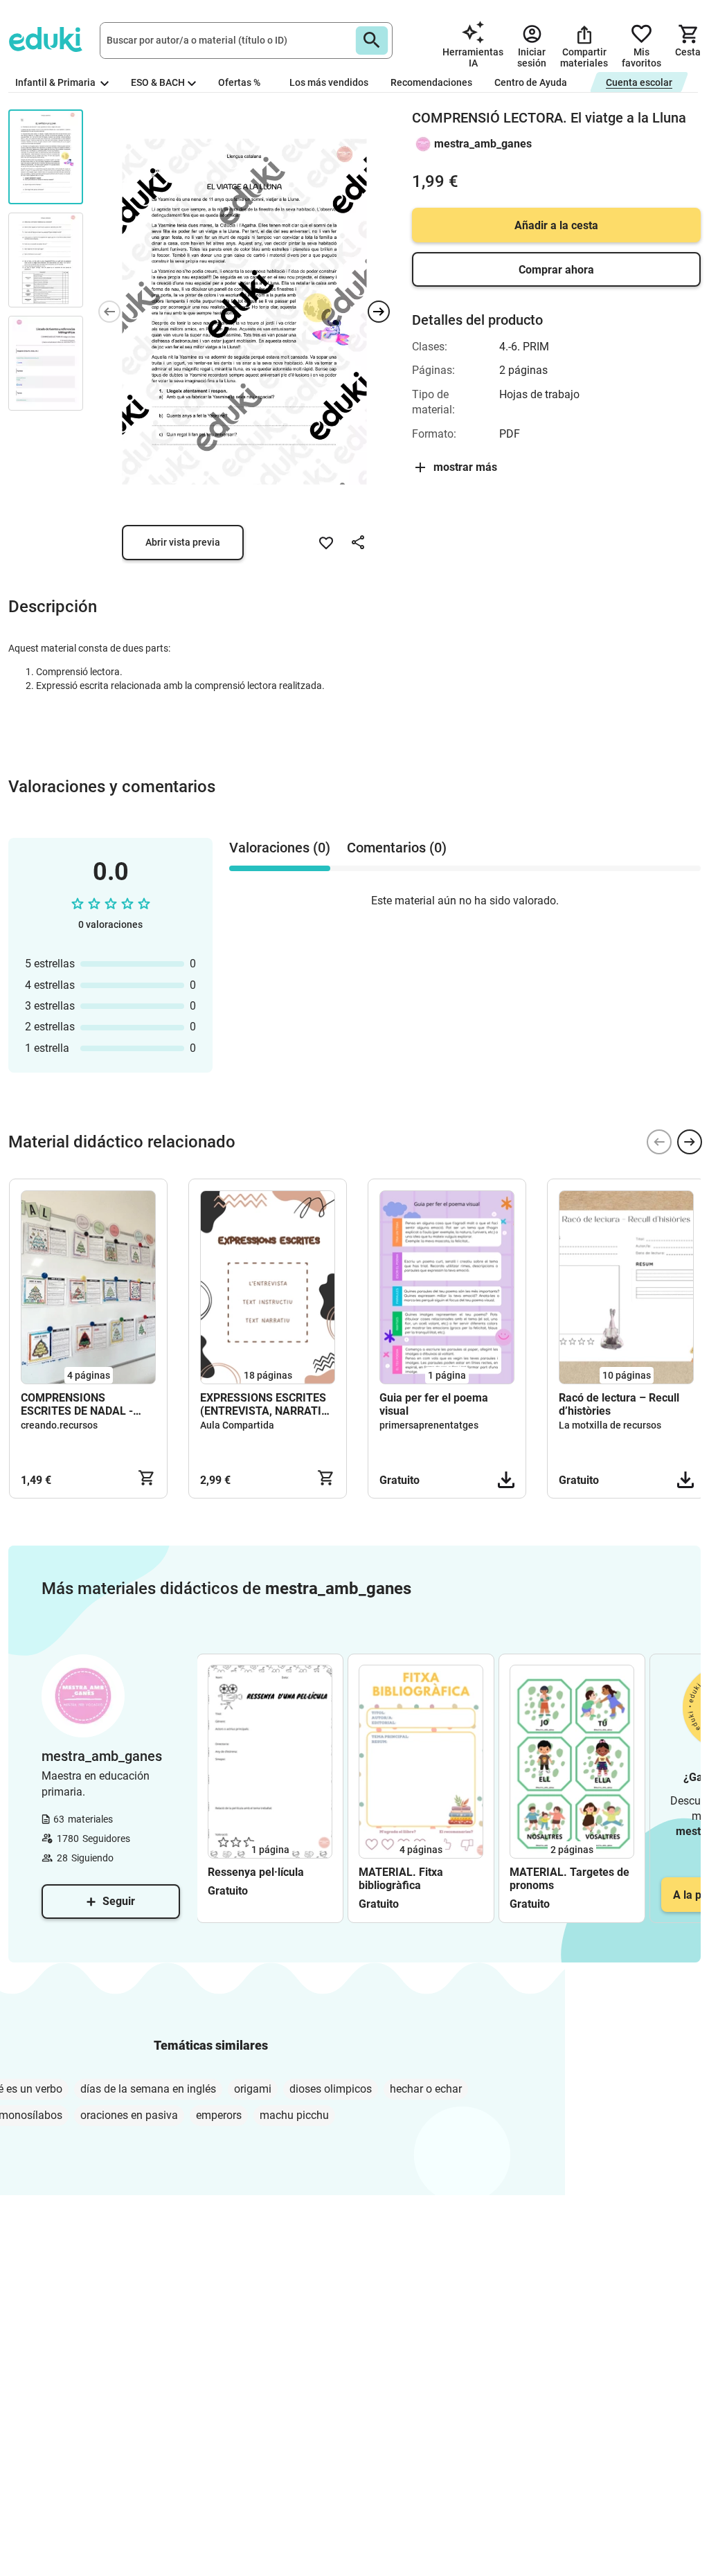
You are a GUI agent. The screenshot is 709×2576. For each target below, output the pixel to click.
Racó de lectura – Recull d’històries (619, 1404)
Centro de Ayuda (531, 82)
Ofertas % (239, 82)
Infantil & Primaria (56, 82)
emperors (219, 2115)
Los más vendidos (329, 82)
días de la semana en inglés (148, 2089)
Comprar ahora (556, 270)
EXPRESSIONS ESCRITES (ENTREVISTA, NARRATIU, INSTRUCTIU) (266, 1404)
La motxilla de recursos (610, 1425)
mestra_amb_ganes (483, 144)
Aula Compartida (237, 1425)
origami (253, 2089)
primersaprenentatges (429, 1425)
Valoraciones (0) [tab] (280, 848)
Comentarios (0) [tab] (397, 848)
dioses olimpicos (331, 2089)
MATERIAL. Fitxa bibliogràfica (401, 1879)
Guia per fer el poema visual (434, 1404)
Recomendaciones (431, 82)
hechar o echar (426, 2089)
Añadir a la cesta (556, 225)
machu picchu (294, 2115)
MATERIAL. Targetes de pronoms (569, 1879)
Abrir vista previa (183, 542)
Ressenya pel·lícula (256, 1872)
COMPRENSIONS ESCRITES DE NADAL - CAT (77, 1404)
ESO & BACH (158, 82)
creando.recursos (59, 1425)
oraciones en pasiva (129, 2115)
